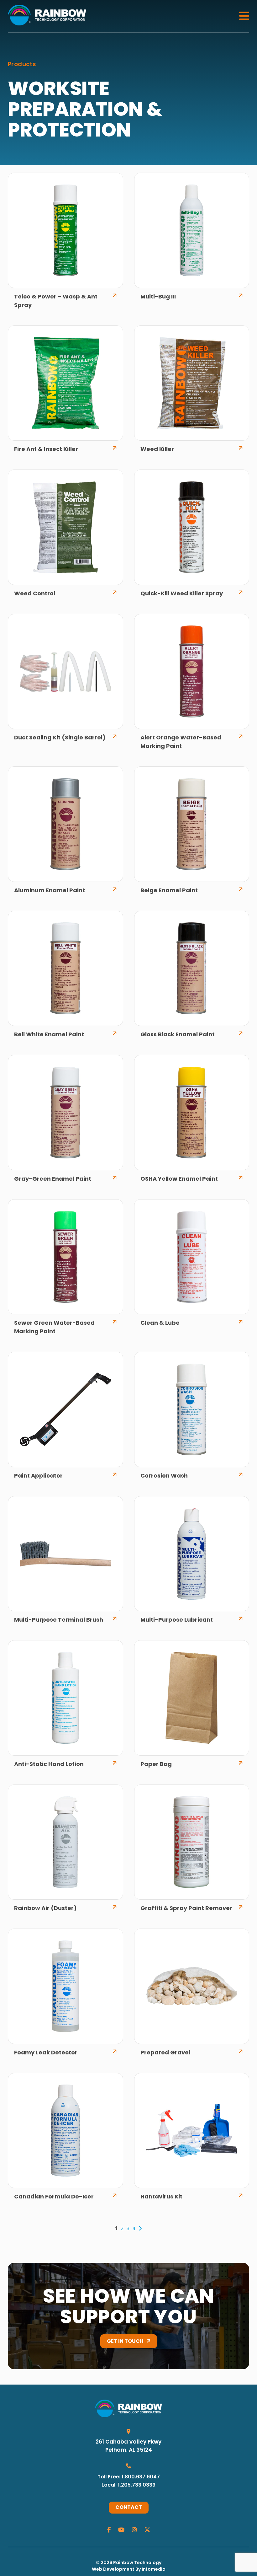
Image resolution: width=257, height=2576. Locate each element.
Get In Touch (125, 2342)
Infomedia (154, 2570)
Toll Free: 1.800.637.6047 (129, 2477)
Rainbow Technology (137, 2563)
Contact (129, 2508)
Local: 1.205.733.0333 (128, 2485)
